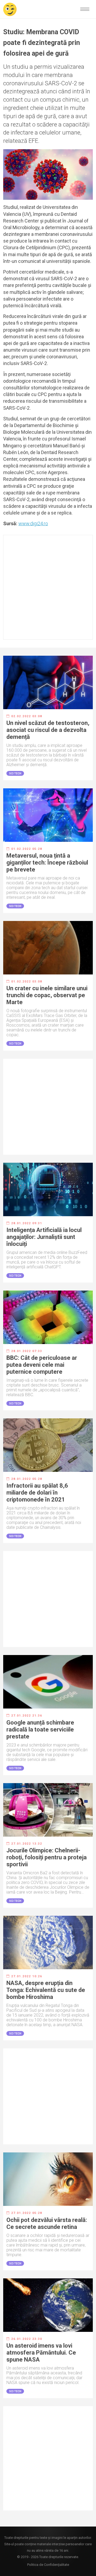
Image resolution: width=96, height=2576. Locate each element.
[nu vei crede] (10, 9)
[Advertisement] (48, 587)
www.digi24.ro (33, 523)
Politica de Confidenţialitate (48, 2565)
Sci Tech (15, 773)
